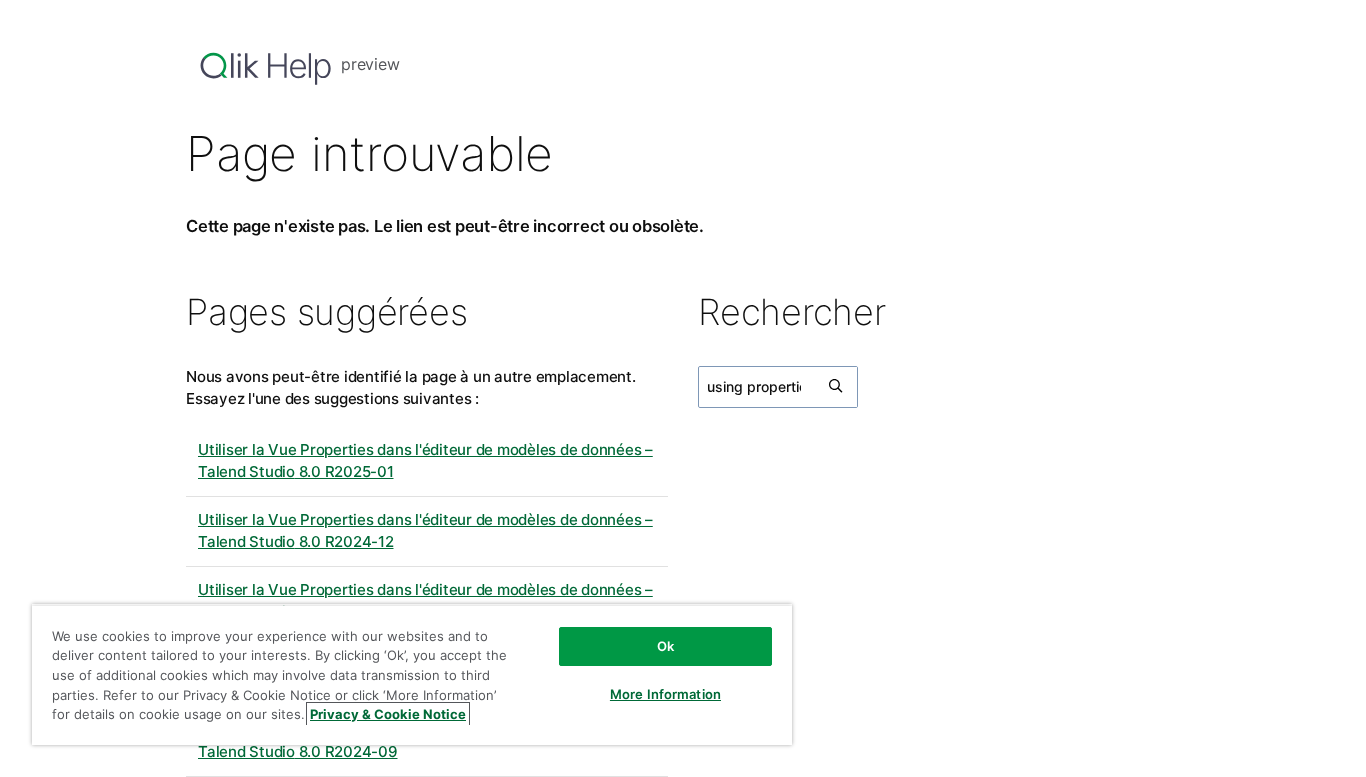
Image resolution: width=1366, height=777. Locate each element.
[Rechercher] (837, 387)
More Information (665, 694)
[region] (412, 674)
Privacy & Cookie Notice (388, 714)
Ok (665, 646)
